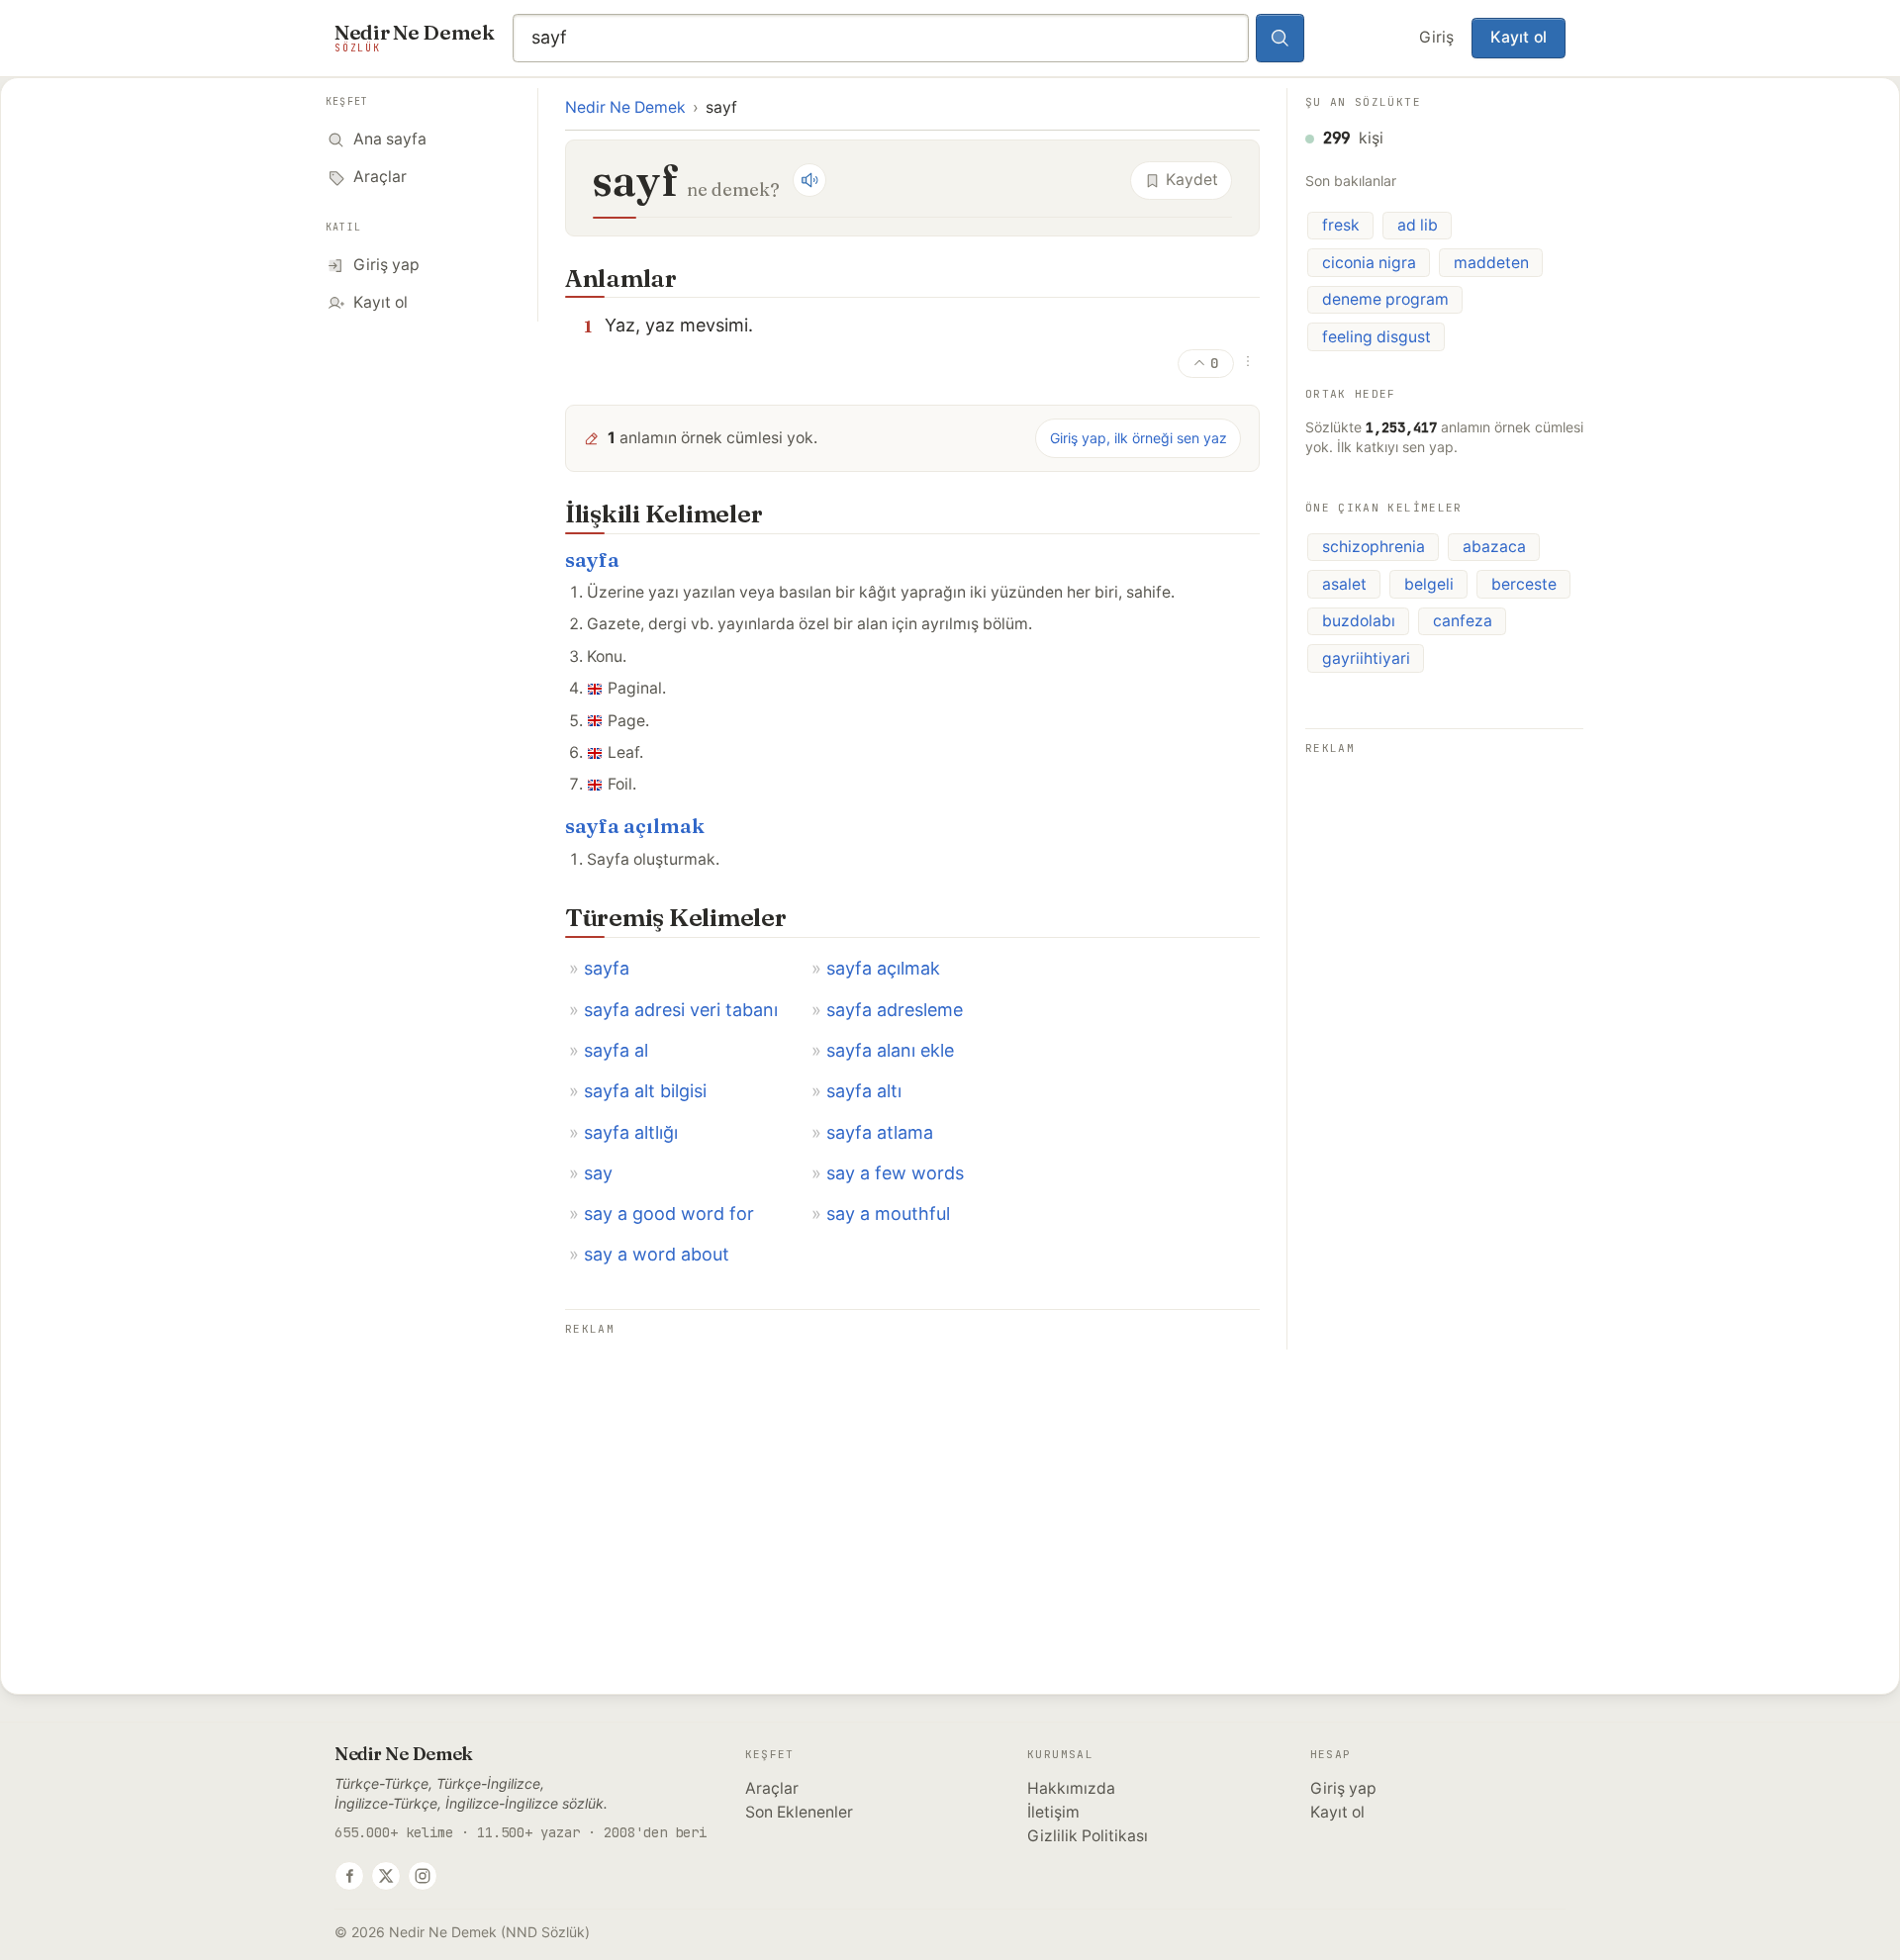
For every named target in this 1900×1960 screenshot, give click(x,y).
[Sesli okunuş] (809, 180)
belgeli (1429, 584)
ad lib (1418, 225)
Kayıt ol (1519, 37)
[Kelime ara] (1281, 39)
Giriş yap (1343, 1788)
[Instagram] (423, 1876)
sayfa (592, 560)
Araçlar (772, 1788)
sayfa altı (864, 1091)
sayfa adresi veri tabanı (681, 1010)
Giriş (1436, 37)
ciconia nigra (1369, 263)
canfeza (1463, 621)
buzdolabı (1359, 621)
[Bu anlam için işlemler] (1248, 361)
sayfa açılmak (635, 826)
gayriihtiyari (1366, 658)
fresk (1341, 225)
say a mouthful (888, 1213)
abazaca (1494, 547)
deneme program (1385, 299)
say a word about (657, 1254)
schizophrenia (1374, 547)
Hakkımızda (1071, 1788)
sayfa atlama (880, 1132)
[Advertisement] (912, 1480)
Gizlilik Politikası (1088, 1836)
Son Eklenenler (799, 1812)
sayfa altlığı (631, 1132)
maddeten (1491, 263)
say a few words (895, 1173)
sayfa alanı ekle (890, 1050)
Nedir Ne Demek (625, 107)
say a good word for (669, 1213)
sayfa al (616, 1050)
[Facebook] (349, 1876)
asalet (1344, 584)
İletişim (1053, 1812)
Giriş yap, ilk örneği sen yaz (1139, 438)
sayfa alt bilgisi (645, 1091)
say (598, 1173)
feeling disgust (1377, 337)
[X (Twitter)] (386, 1876)
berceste (1524, 584)
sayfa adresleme (895, 1010)
